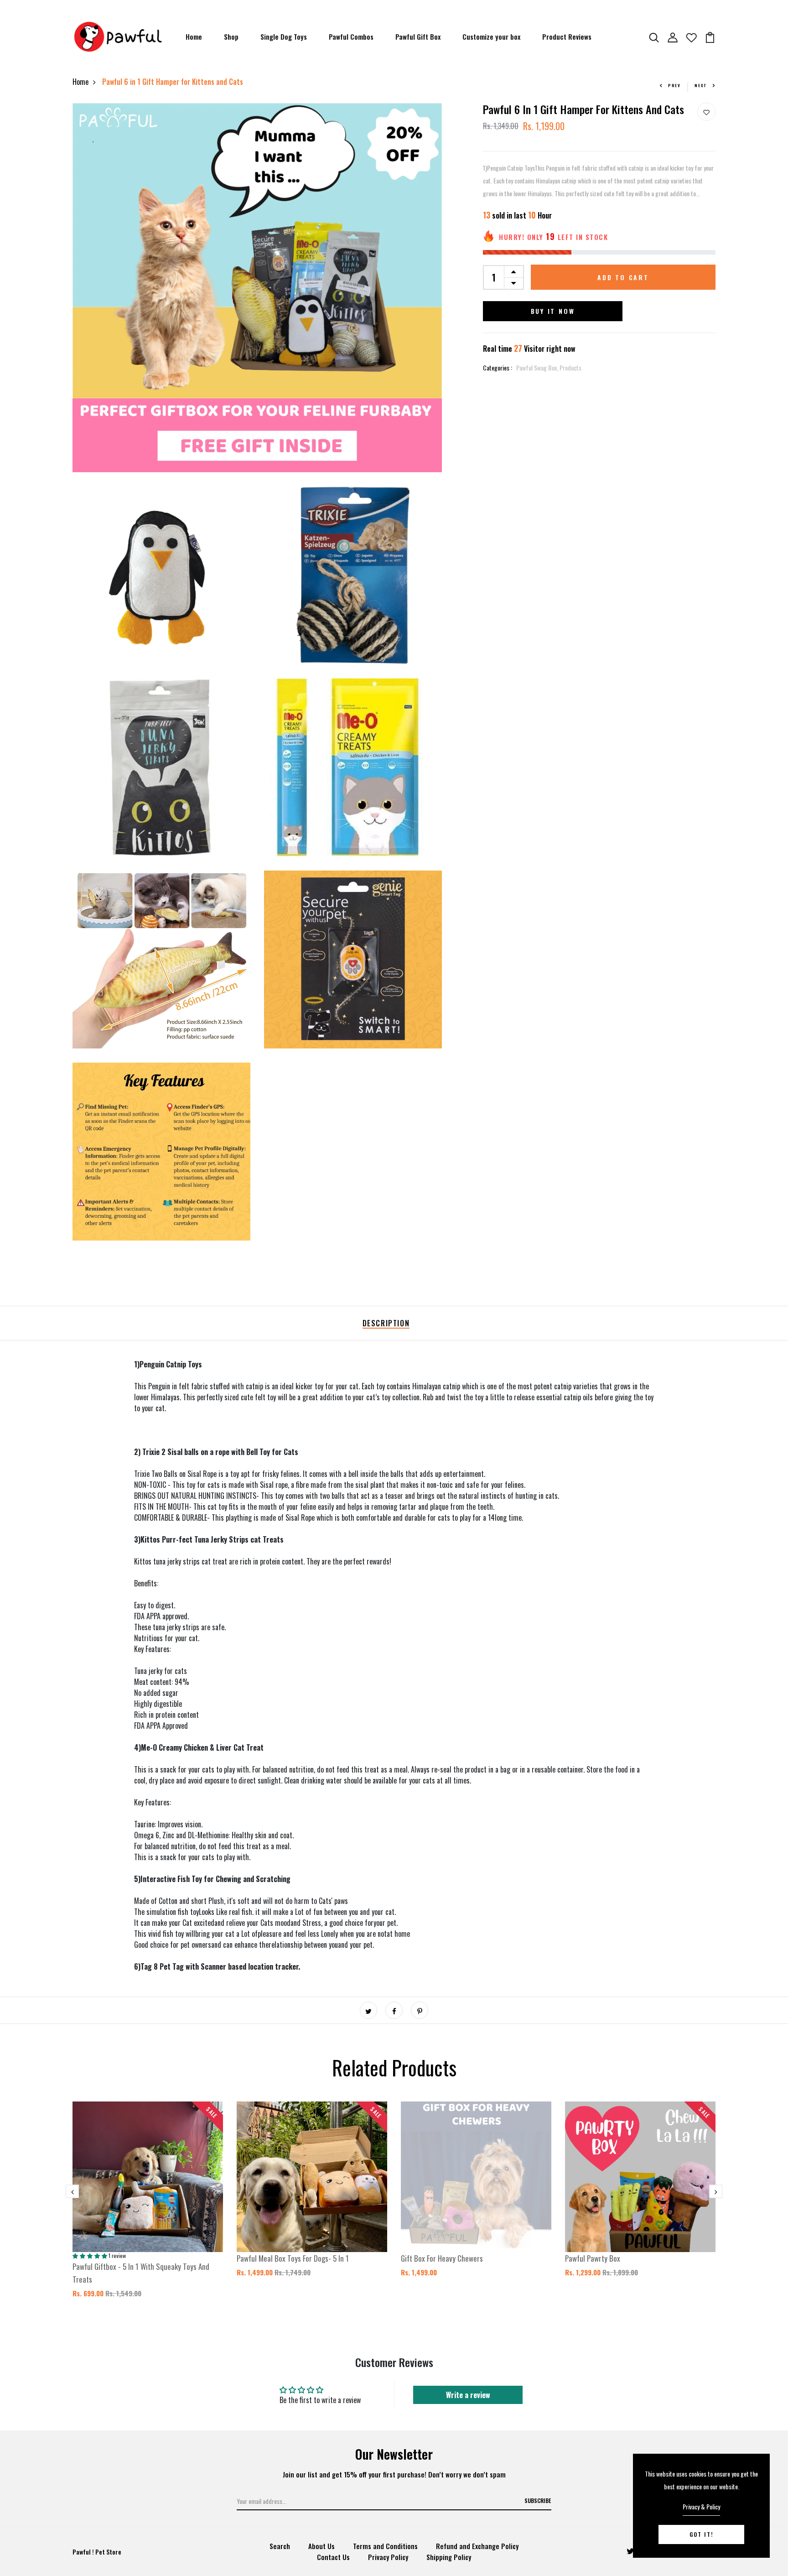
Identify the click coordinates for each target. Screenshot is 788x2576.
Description (386, 1323)
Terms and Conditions (385, 2546)
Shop (231, 37)
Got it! (701, 2534)
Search (280, 2546)
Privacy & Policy (701, 2506)
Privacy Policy (388, 2557)
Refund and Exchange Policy (477, 2546)
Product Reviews (567, 37)
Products (570, 368)
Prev (674, 85)
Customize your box (491, 37)
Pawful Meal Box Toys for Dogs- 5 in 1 (293, 2258)
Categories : (498, 368)
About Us (321, 2546)
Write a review (468, 2395)
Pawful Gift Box (418, 37)
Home (194, 37)
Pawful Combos (351, 37)
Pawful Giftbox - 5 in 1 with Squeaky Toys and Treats (141, 2273)
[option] (148, 2207)
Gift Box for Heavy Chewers (442, 2258)
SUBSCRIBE (538, 2500)
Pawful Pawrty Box (593, 2258)
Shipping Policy (449, 2557)
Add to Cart (623, 277)
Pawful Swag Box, (538, 368)
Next (701, 85)
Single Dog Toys (284, 37)
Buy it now (553, 311)
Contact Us (333, 2557)
